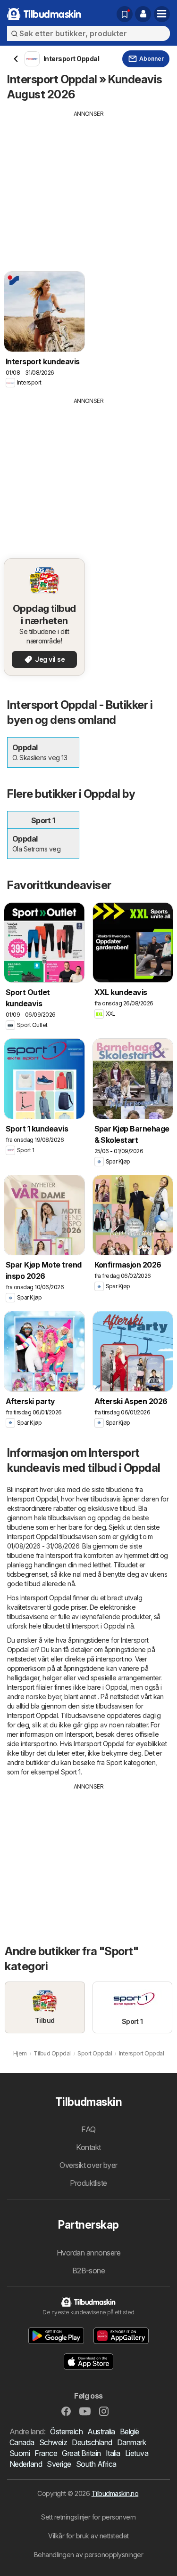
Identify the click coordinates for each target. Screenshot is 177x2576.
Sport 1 (71, 1772)
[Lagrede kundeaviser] (125, 14)
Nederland (26, 2464)
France (46, 2453)
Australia (101, 2432)
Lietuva (137, 2453)
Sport (114, 1762)
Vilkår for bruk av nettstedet (88, 2536)
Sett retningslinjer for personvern (88, 2517)
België (130, 2432)
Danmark (131, 2442)
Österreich (66, 2432)
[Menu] (162, 14)
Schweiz (53, 2442)
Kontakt (88, 2147)
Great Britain (81, 2453)
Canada (22, 2442)
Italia (113, 2453)
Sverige (59, 2464)
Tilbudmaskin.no (115, 2493)
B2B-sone (89, 2271)
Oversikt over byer (88, 2165)
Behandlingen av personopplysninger (89, 2555)
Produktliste (88, 2183)
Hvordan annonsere (88, 2253)
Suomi (20, 2453)
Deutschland (92, 2442)
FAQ (88, 2129)
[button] (143, 14)
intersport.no (114, 1659)
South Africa (96, 2464)
